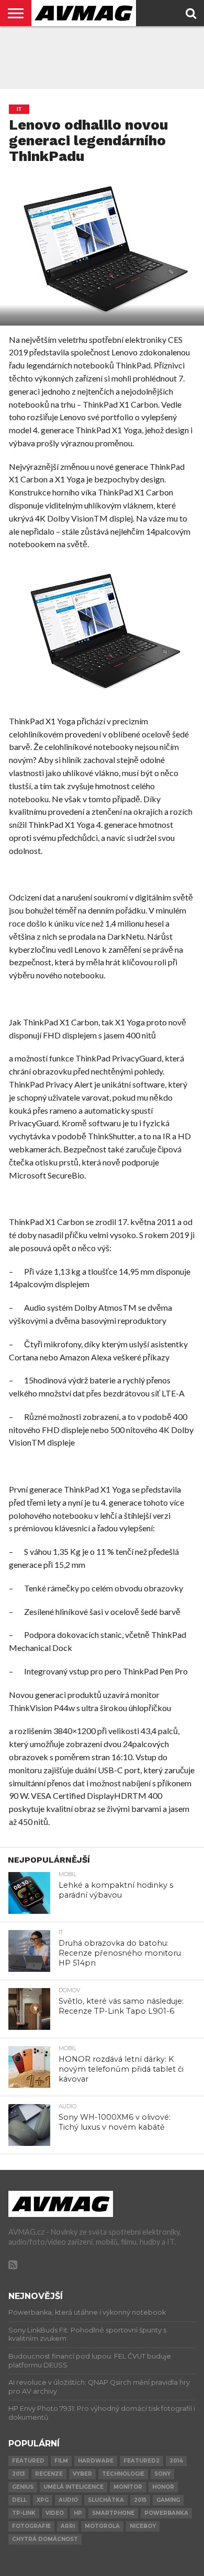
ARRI (68, 2526)
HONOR (163, 2487)
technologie (123, 2474)
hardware (96, 2461)
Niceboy (143, 2526)
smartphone (113, 2513)
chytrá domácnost (45, 2539)
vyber (82, 2474)
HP (78, 2513)
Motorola (102, 2526)
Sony (162, 2474)
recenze (49, 2474)
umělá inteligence (73, 2487)
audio (68, 2500)
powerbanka (166, 2513)
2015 (140, 2500)
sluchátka (106, 2500)
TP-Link (24, 2513)
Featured (28, 2461)
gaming (168, 2500)
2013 (19, 2474)
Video (55, 2513)
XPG (43, 2500)
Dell (19, 2500)
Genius (23, 2487)
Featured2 (141, 2461)
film (61, 2461)
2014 (176, 2461)
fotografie (31, 2526)
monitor (128, 2487)
